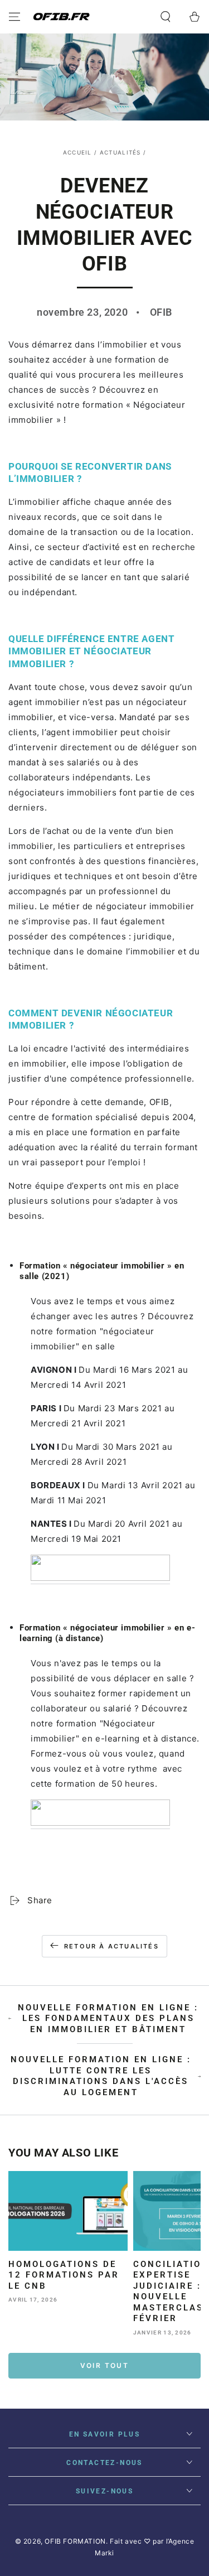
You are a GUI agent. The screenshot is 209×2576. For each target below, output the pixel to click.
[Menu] (14, 17)
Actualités (120, 152)
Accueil (77, 152)
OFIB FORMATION (75, 2541)
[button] (166, 17)
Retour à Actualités (111, 1946)
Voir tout (105, 2365)
